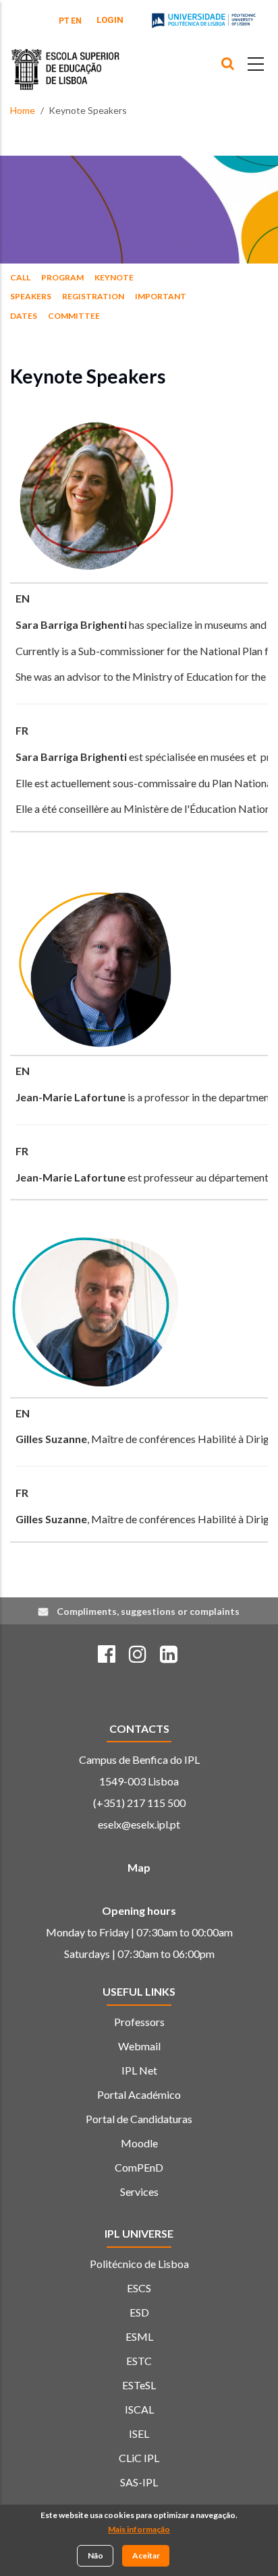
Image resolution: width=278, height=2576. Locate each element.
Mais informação (139, 2529)
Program (62, 277)
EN (76, 21)
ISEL (139, 2433)
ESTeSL (139, 2385)
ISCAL (139, 2409)
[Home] (65, 59)
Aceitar (146, 2555)
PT (64, 21)
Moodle (139, 2143)
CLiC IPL (139, 2458)
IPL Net (139, 2070)
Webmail (139, 2046)
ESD (139, 2312)
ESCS (139, 2288)
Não (95, 2555)
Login (110, 20)
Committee (74, 316)
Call (20, 277)
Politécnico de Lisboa (139, 2264)
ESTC (139, 2361)
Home (23, 110)
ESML (139, 2336)
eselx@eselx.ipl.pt (139, 1824)
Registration (93, 296)
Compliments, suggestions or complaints (148, 1611)
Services (139, 2191)
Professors (139, 2022)
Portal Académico (139, 2094)
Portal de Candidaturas (139, 2119)
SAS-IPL (139, 2482)
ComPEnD (139, 2167)
